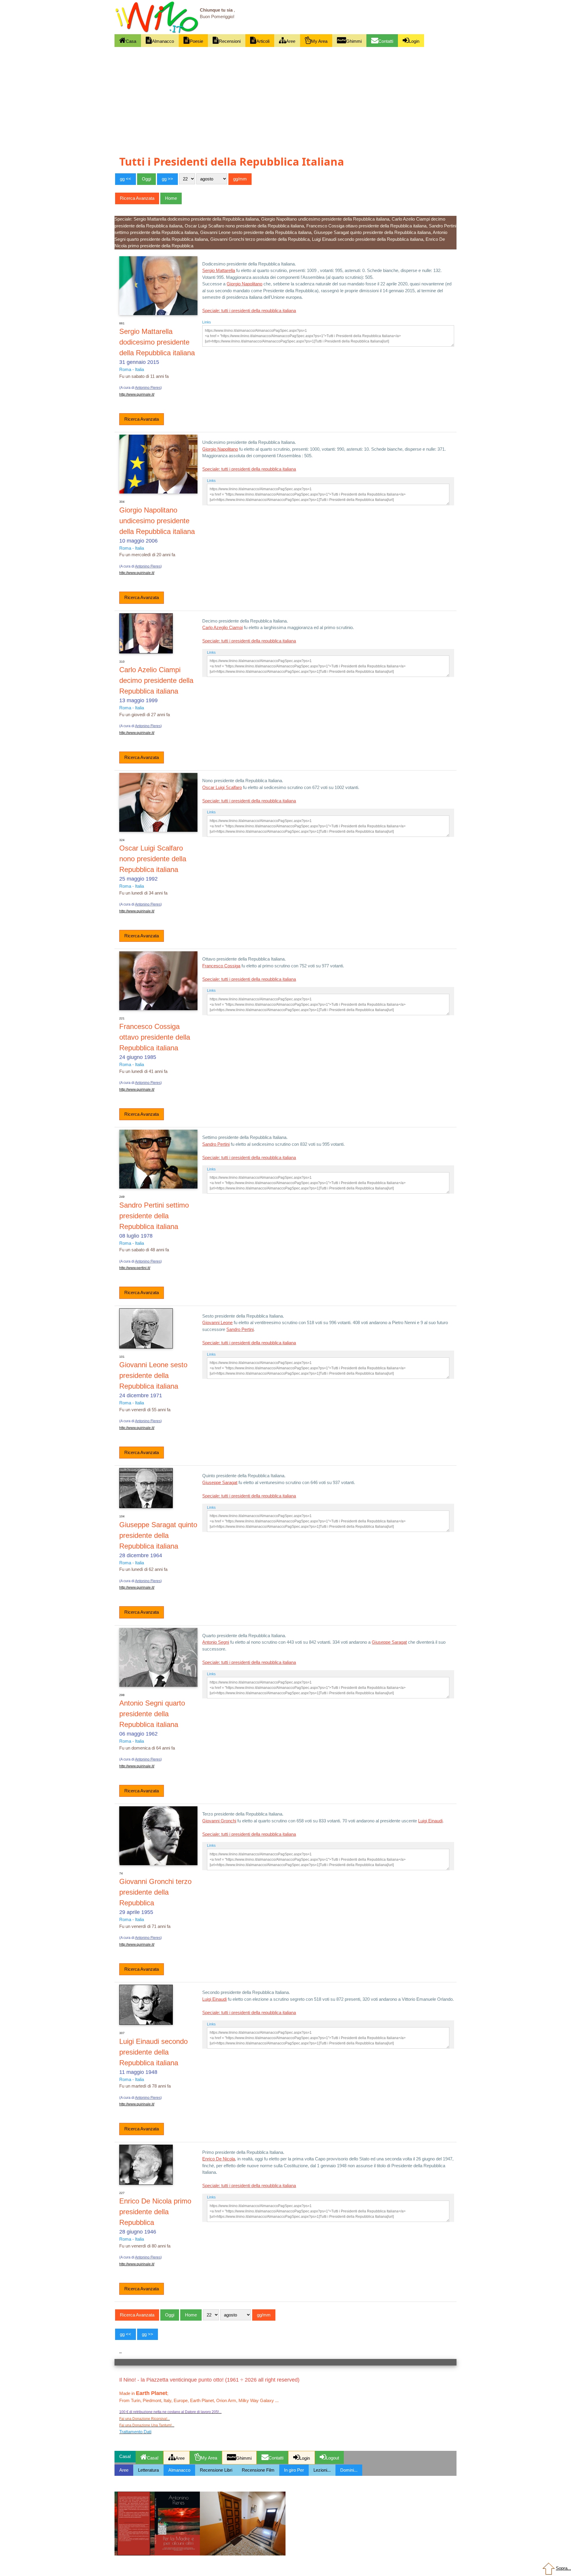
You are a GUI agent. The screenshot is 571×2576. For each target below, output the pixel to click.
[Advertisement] (285, 91)
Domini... (349, 2470)
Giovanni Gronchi (219, 1821)
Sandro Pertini (216, 1144)
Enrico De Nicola (219, 2159)
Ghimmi (354, 41)
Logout (332, 2458)
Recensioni (230, 41)
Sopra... (563, 2568)
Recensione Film (258, 2470)
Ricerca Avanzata (142, 419)
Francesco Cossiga (221, 966)
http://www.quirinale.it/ (137, 395)
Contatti (386, 41)
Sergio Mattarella (219, 270)
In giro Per (294, 2470)
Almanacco (163, 41)
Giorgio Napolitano (244, 284)
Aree (291, 41)
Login (414, 41)
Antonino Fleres (148, 388)
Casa (131, 41)
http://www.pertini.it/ (135, 1268)
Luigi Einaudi (430, 1821)
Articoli (263, 41)
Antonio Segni (216, 1642)
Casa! (153, 2458)
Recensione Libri (216, 2470)
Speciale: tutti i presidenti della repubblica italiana (249, 311)
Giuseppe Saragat (220, 1482)
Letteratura (148, 2470)
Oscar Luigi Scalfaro (222, 787)
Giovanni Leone (217, 1322)
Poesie (196, 41)
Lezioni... (322, 2470)
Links (207, 322)
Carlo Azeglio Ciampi (222, 627)
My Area (319, 41)
